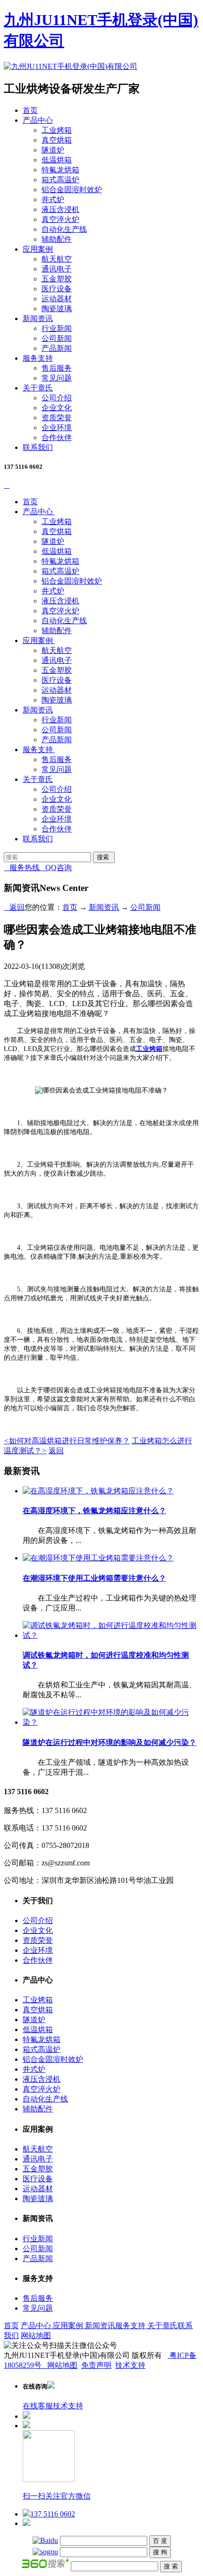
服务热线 (22, 868)
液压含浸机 (60, 209)
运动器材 (57, 299)
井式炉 (53, 199)
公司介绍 (57, 398)
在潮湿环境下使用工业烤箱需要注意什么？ (94, 1578)
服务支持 (38, 358)
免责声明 (96, 2365)
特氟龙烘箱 (60, 170)
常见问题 (57, 378)
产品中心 (38, 120)
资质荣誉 (57, 418)
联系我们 (38, 447)
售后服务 (57, 368)
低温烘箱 (57, 160)
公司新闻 (57, 338)
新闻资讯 (38, 318)
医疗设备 (57, 289)
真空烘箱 (57, 140)
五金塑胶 (57, 279)
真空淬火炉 (60, 219)
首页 (30, 110)
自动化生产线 (64, 229)
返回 (14, 907)
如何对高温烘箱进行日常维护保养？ (67, 1441)
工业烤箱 (57, 130)
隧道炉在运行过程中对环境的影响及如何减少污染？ (110, 1742)
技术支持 (130, 2365)
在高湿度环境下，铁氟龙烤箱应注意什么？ (94, 1511)
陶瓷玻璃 (57, 309)
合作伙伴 (57, 437)
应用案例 (38, 249)
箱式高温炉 (60, 180)
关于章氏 (38, 388)
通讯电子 (57, 269)
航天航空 (57, 259)
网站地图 (36, 2335)
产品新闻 (57, 348)
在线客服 (38, 2406)
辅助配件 (57, 239)
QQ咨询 (56, 868)
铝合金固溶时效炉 (72, 190)
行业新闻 (57, 328)
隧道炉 (53, 150)
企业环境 (57, 428)
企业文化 (57, 408)
